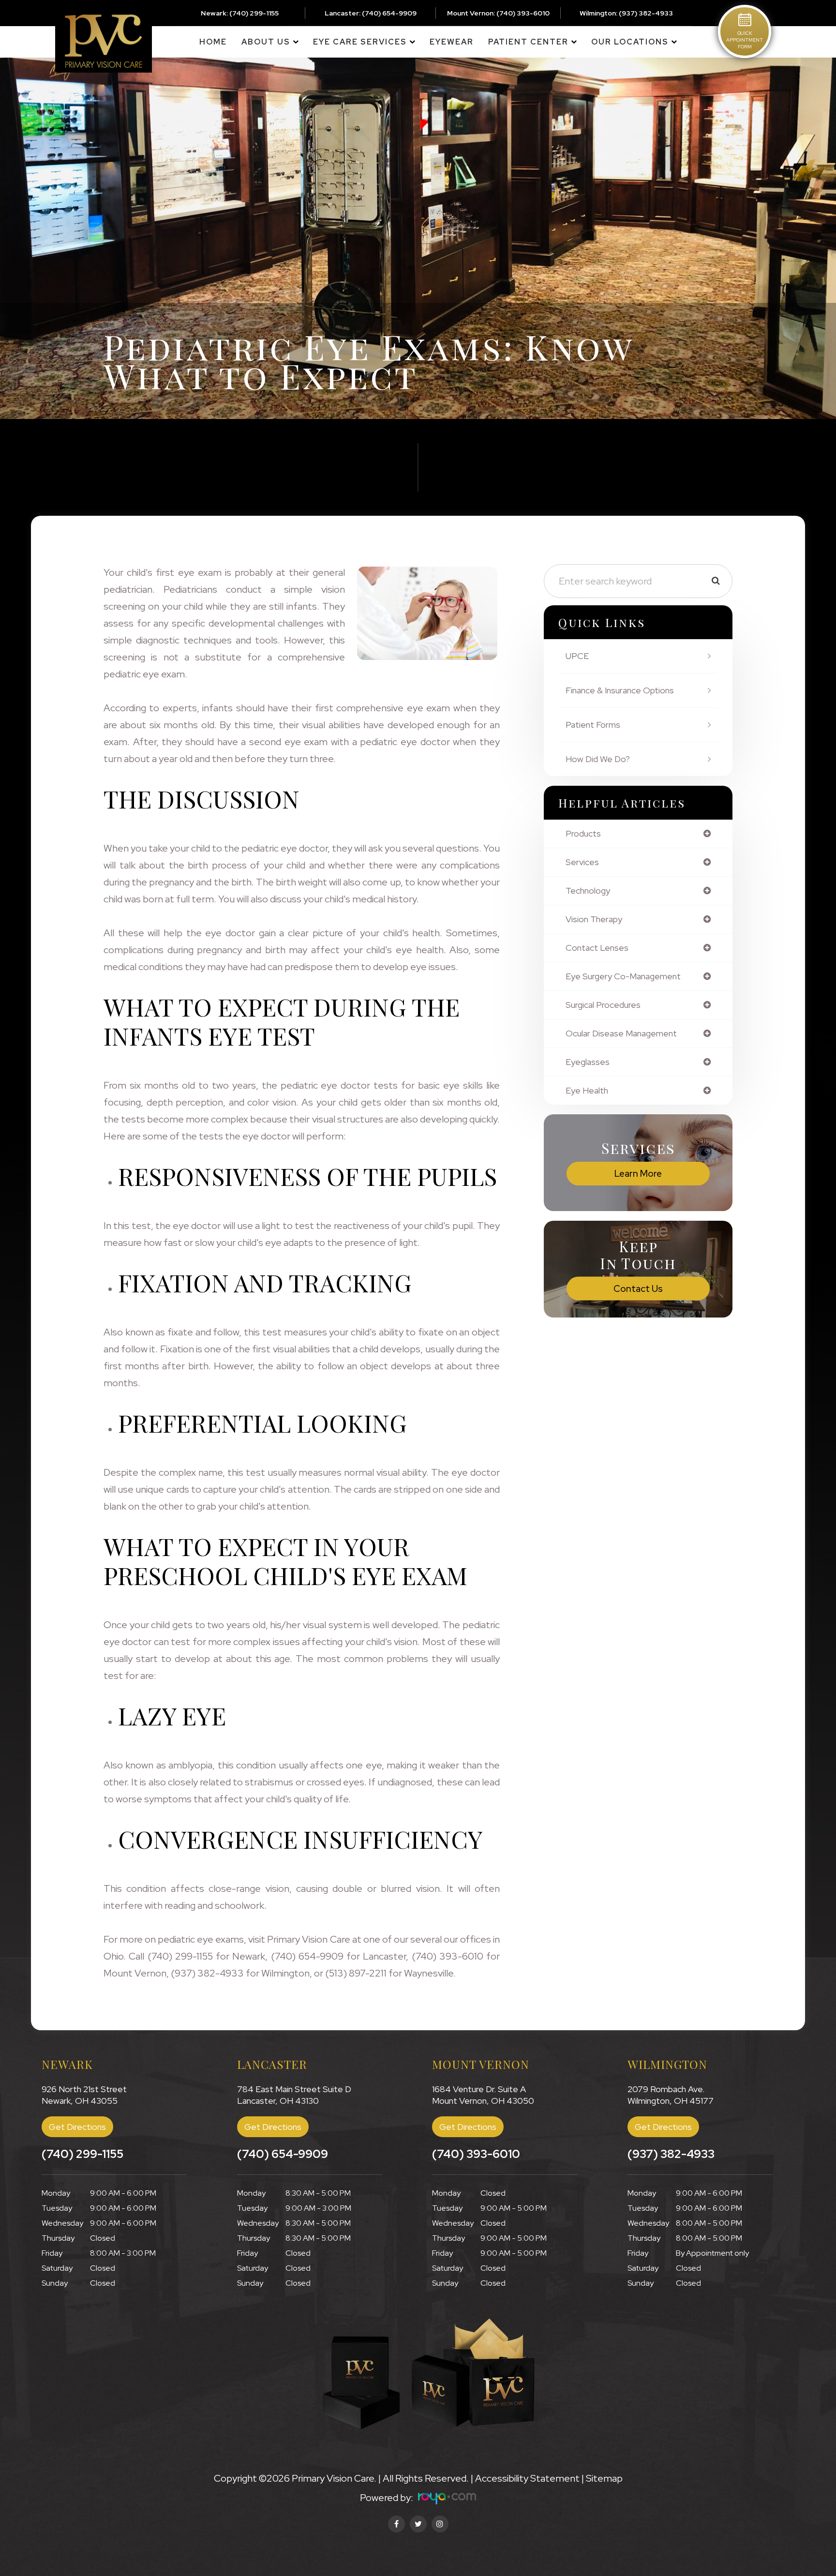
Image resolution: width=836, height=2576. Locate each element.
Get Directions (77, 2127)
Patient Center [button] (528, 42)
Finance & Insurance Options (620, 690)
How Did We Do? (598, 759)
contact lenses (597, 948)
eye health (587, 1091)
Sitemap (604, 2478)
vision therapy (594, 919)
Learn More (638, 1174)
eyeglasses (588, 1062)
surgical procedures (603, 1005)
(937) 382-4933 (646, 13)
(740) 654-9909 (389, 13)
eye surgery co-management (623, 976)
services (582, 862)
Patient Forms (593, 725)
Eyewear (452, 42)
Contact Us (638, 1289)
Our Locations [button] (630, 42)
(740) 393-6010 (523, 13)
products (583, 834)
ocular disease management (621, 1033)
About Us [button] (266, 42)
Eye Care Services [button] (360, 42)
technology (588, 891)
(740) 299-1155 (254, 13)
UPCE (577, 656)
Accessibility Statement (527, 2478)
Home (213, 42)
